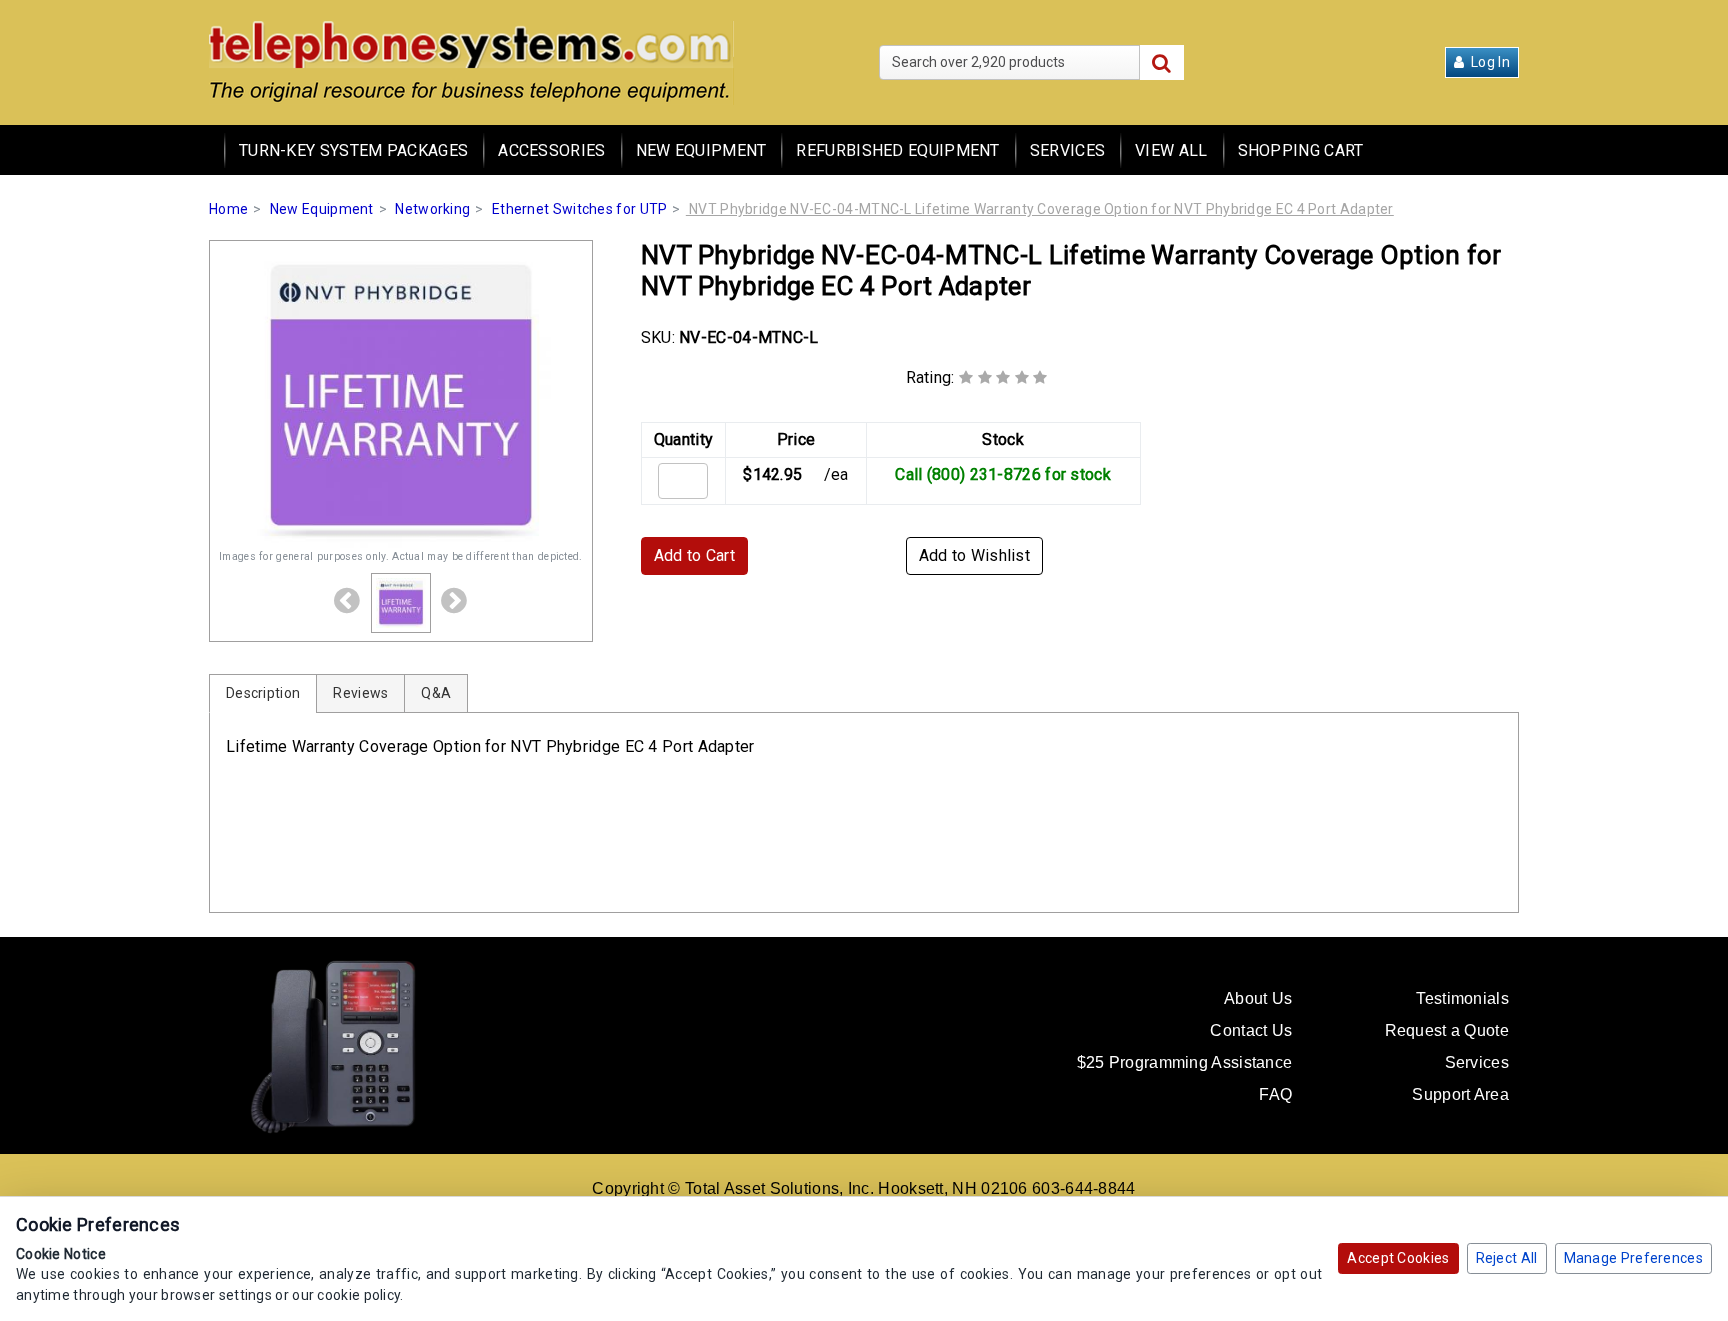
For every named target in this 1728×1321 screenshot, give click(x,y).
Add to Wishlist (975, 555)
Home (228, 209)
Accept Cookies (1398, 1258)
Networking (432, 209)
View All (1171, 150)
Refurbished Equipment (897, 150)
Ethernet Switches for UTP (580, 209)
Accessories (551, 150)
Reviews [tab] (360, 693)
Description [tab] (263, 693)
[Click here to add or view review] (1003, 377)
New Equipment (701, 150)
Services (1067, 150)
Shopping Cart (1301, 150)
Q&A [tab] (436, 693)
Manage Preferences (1633, 1258)
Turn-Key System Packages (353, 150)
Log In (1489, 62)
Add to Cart (694, 555)
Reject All (1507, 1258)
